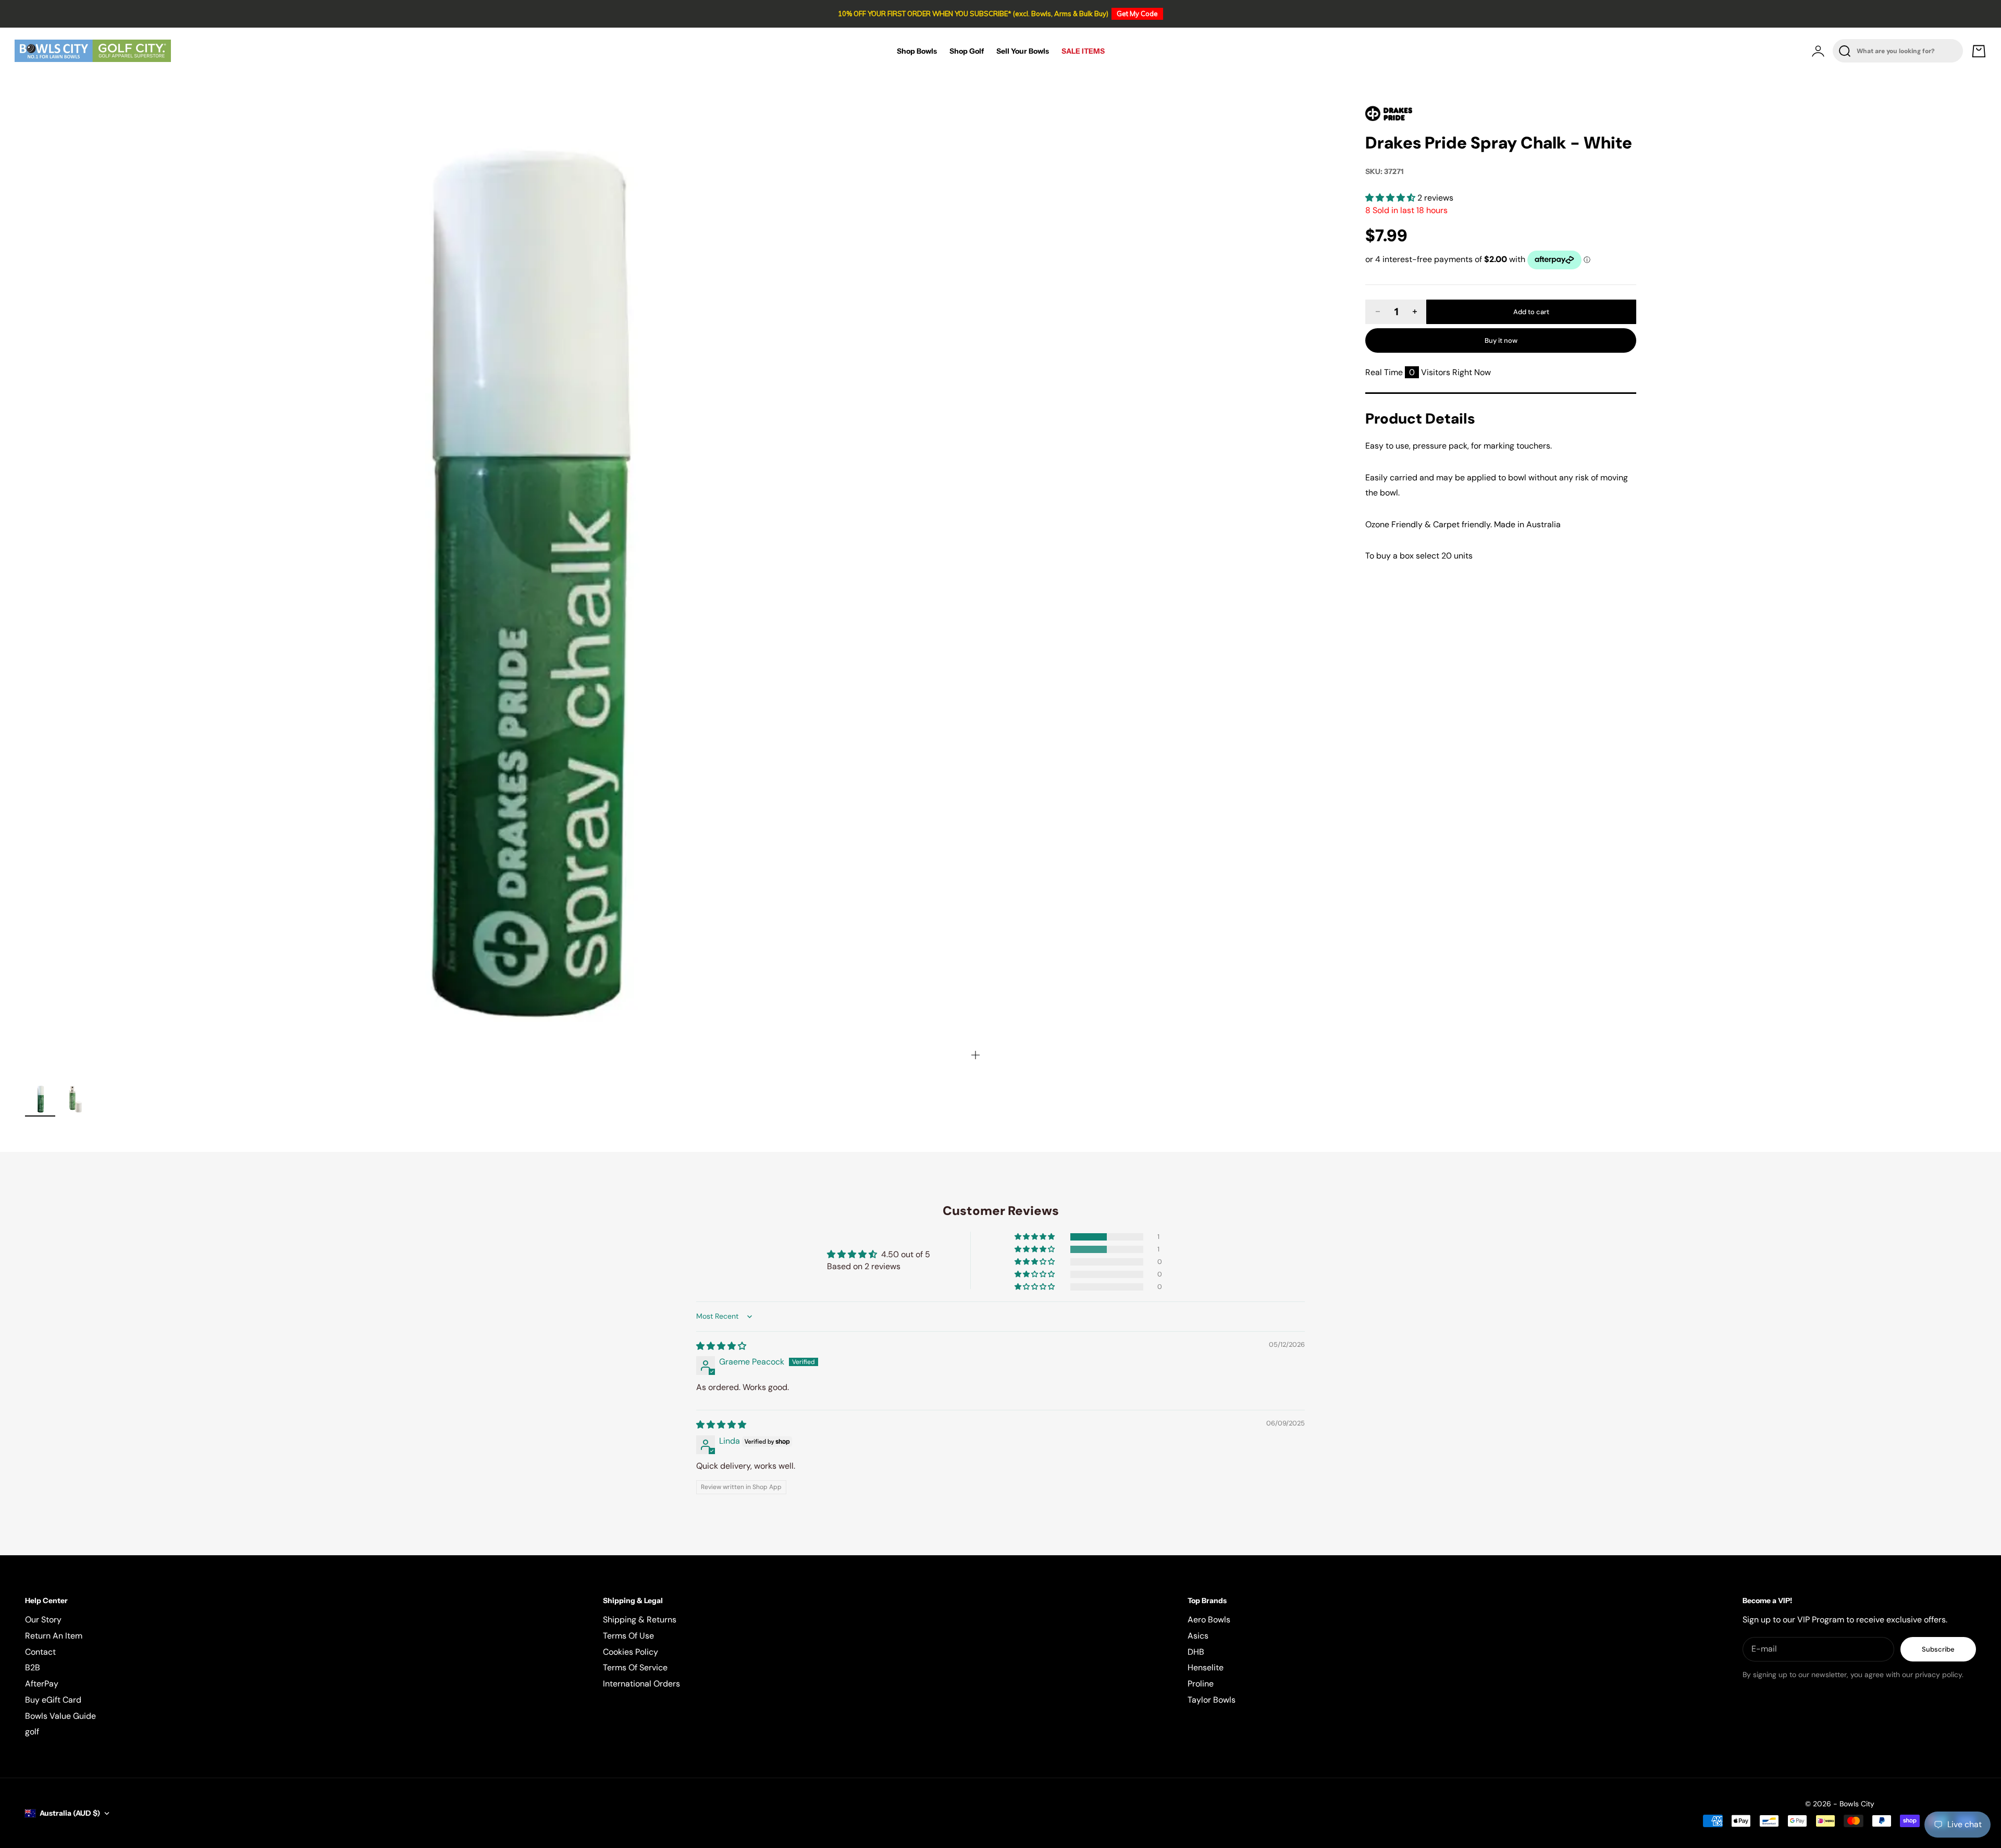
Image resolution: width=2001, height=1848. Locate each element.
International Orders (641, 1684)
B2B (33, 1667)
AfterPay (42, 1684)
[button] (1391, 198)
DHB (1196, 1652)
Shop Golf (967, 51)
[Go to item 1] (40, 1099)
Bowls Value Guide (60, 1716)
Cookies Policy (631, 1652)
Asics (1198, 1636)
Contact (40, 1652)
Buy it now (1501, 340)
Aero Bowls (1209, 1620)
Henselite (1206, 1667)
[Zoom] (975, 1055)
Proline (1201, 1684)
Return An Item (54, 1636)
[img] (721, 1346)
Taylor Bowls (1212, 1700)
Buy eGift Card (53, 1700)
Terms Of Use (628, 1636)
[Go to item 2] (75, 1099)
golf (32, 1732)
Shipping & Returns (640, 1620)
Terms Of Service (635, 1667)
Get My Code (1137, 14)
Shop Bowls (917, 51)
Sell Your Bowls (1023, 51)
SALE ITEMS (1083, 51)
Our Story (43, 1620)
